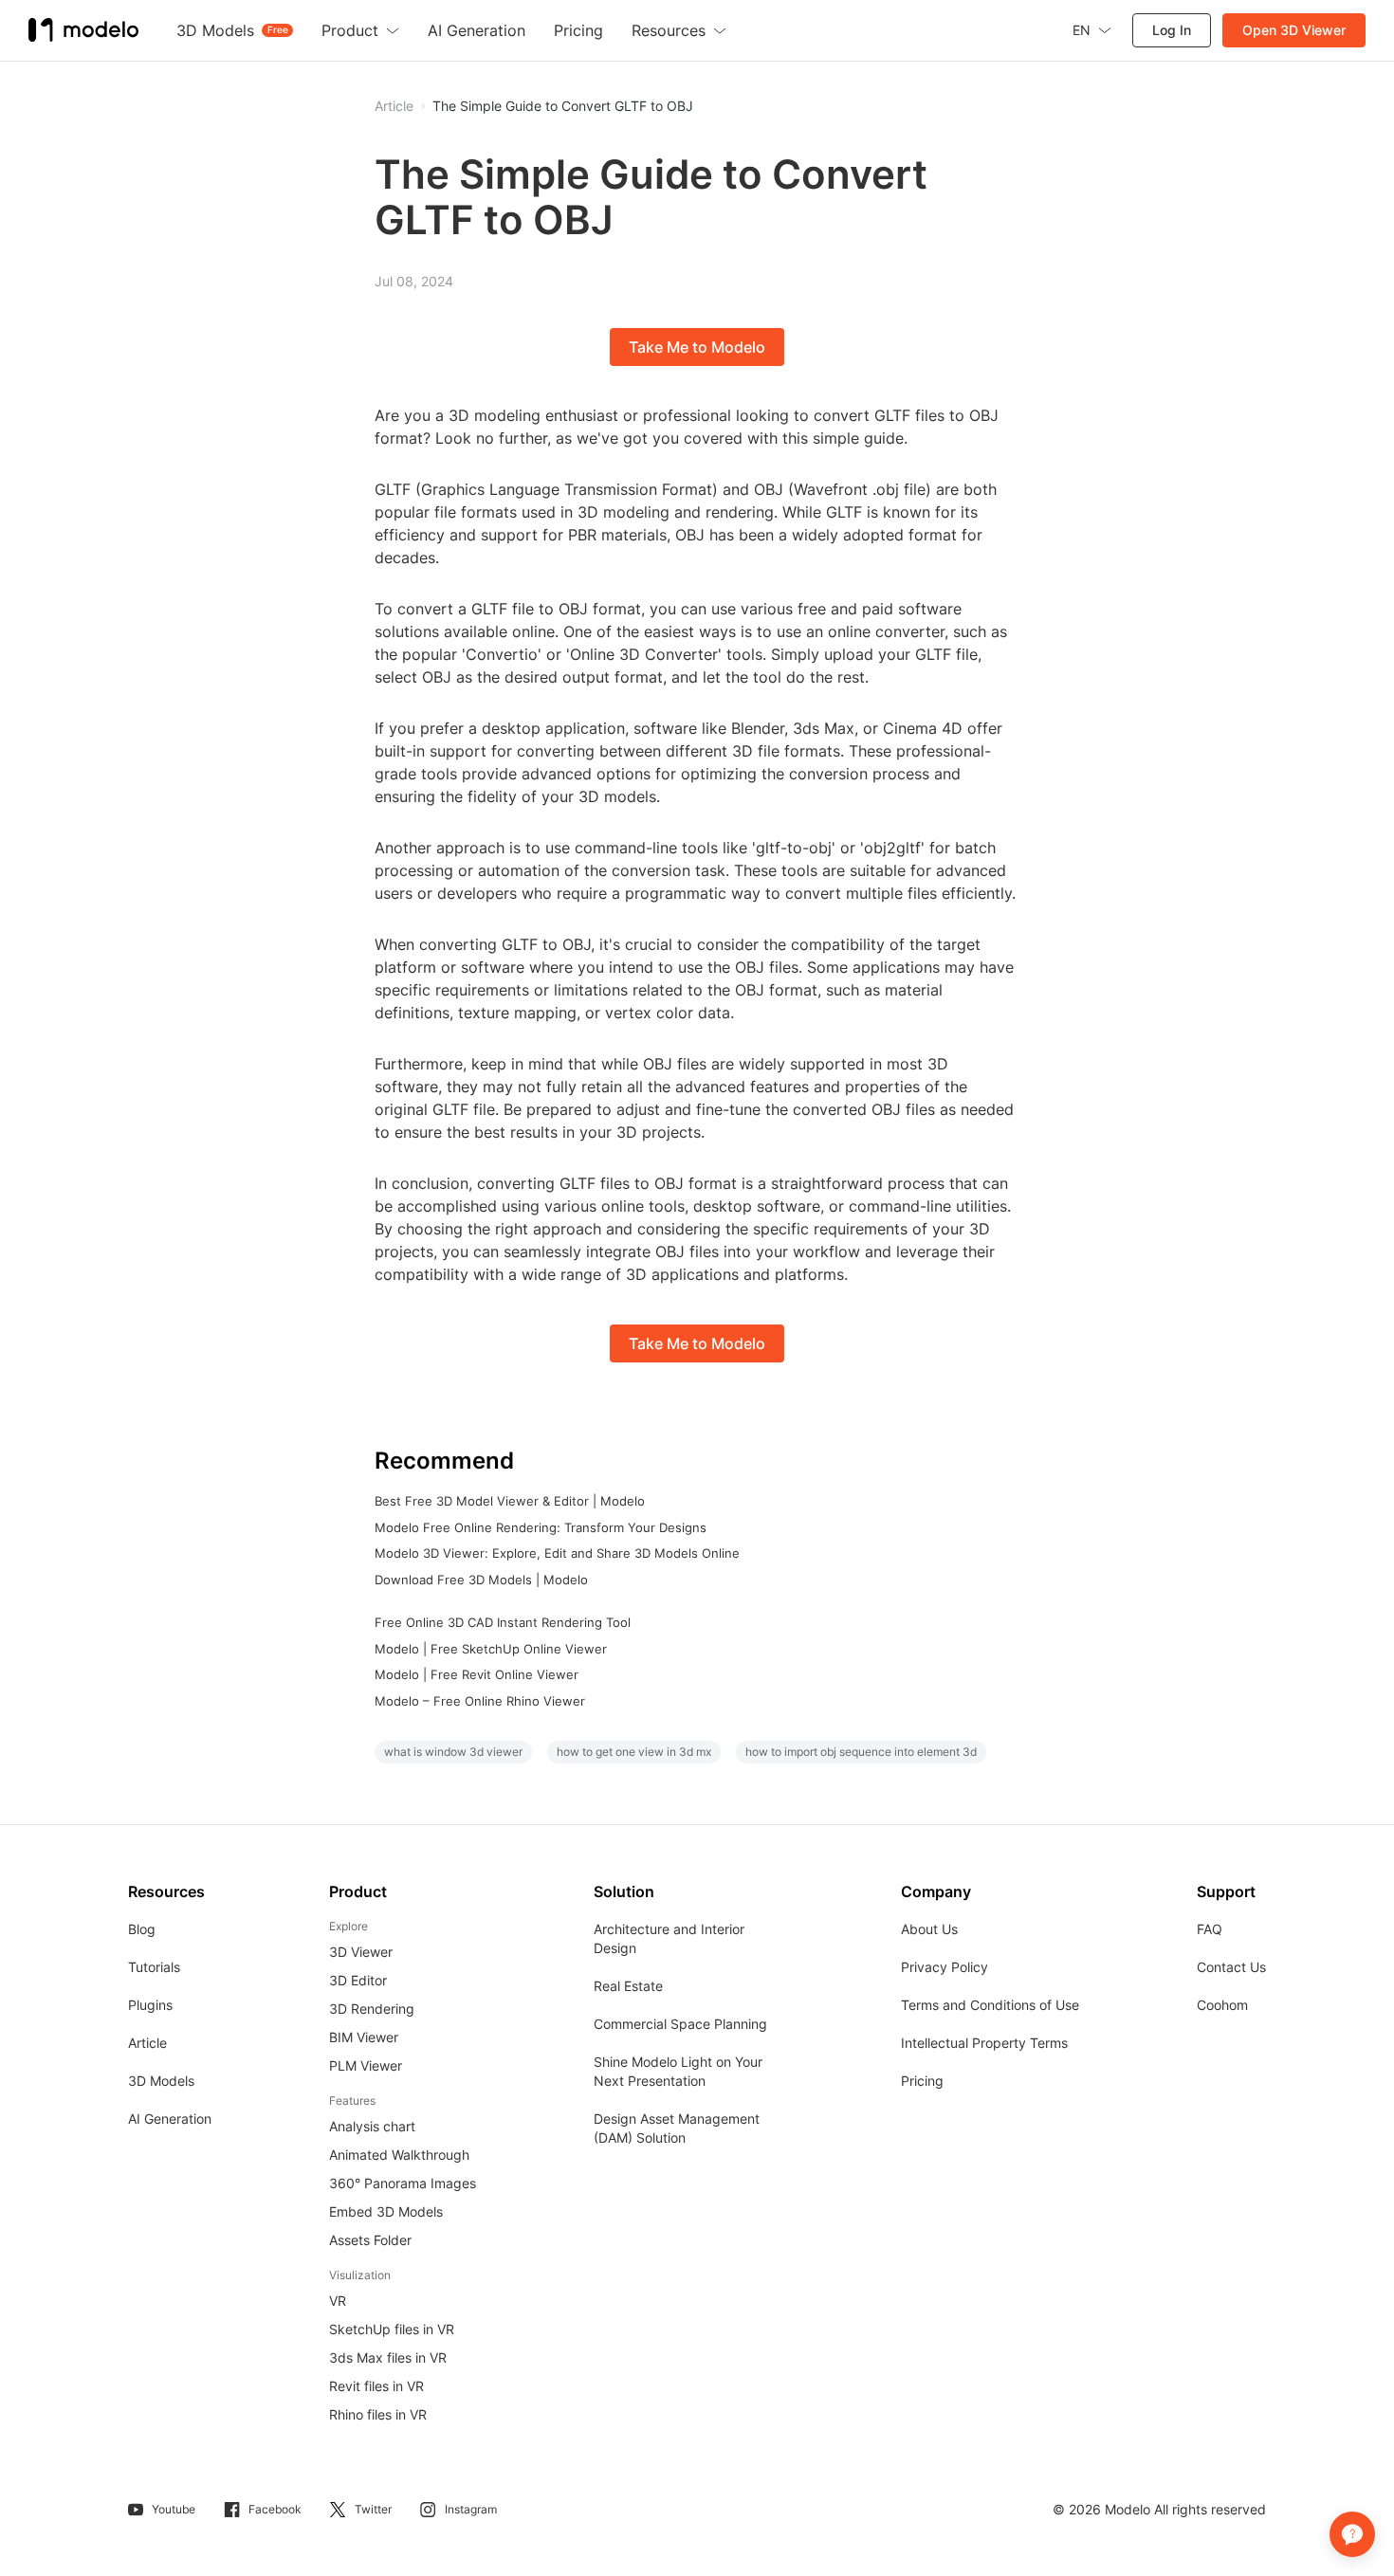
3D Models (161, 2081)
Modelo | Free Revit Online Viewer (477, 1674)
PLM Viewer (366, 2065)
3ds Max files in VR (388, 2357)
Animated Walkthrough (399, 2155)
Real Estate (628, 1986)
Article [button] (394, 106)
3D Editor (358, 1980)
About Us (929, 1929)
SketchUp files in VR (392, 2329)
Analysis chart (372, 2126)
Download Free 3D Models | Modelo (481, 1580)
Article (147, 2043)
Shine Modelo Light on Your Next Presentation (678, 2071)
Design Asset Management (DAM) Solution (677, 2128)
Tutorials (154, 1967)
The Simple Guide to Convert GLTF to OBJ (563, 106)
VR (338, 2301)
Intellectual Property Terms (984, 2043)
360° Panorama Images (403, 2183)
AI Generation (170, 2119)
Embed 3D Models (386, 2211)
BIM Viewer (364, 2037)
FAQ (1210, 1929)
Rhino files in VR (378, 2414)
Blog (142, 1929)
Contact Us (1231, 1967)
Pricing (922, 2081)
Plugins (150, 2005)
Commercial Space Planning (680, 2024)
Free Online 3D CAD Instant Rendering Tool (503, 1622)
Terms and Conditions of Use (990, 2005)
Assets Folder (370, 2240)
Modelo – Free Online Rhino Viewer (480, 1701)
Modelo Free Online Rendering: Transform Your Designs (541, 1527)
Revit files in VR (376, 2386)
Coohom (1222, 2005)
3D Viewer (361, 1952)
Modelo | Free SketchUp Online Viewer (491, 1649)
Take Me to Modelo (697, 347)
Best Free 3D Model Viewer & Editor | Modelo (510, 1501)
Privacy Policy (945, 1967)
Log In (1172, 30)
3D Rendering (372, 2009)
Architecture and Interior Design (669, 1938)
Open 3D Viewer (1294, 30)
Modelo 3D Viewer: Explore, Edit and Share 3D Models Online (557, 1553)
